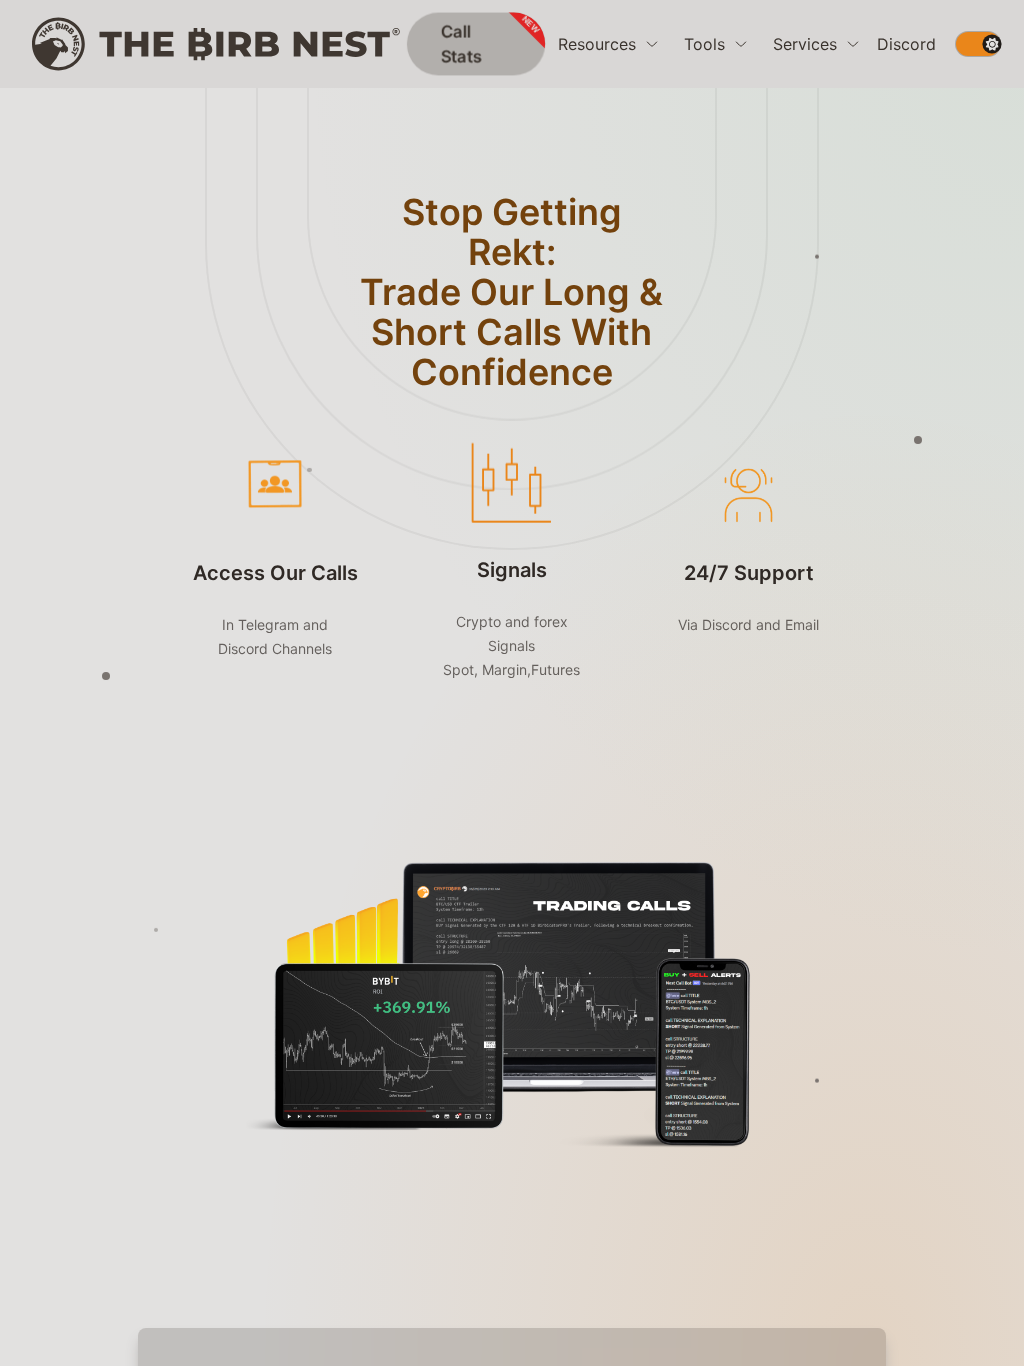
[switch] (978, 44)
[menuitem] (609, 44)
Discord (906, 44)
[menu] (609, 44)
